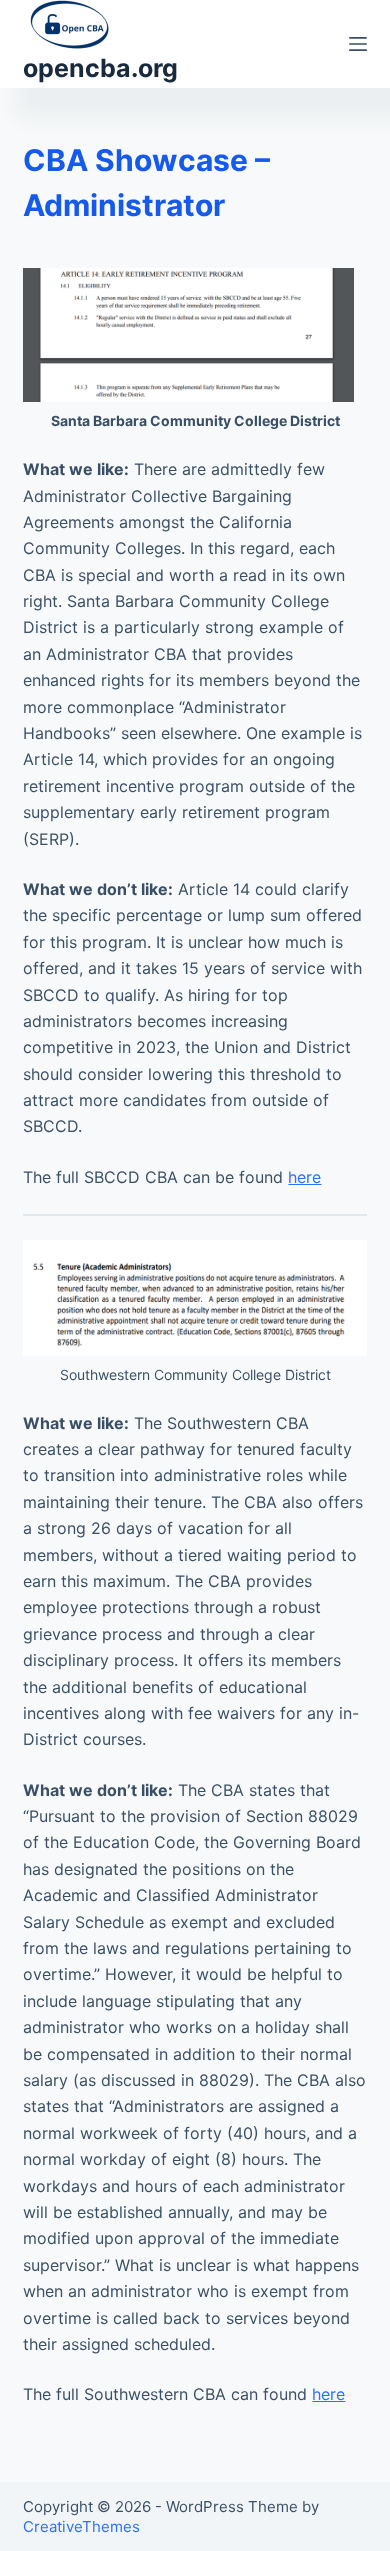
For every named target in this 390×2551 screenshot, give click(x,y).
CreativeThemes (81, 2526)
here (304, 1177)
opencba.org (100, 68)
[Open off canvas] (358, 44)
